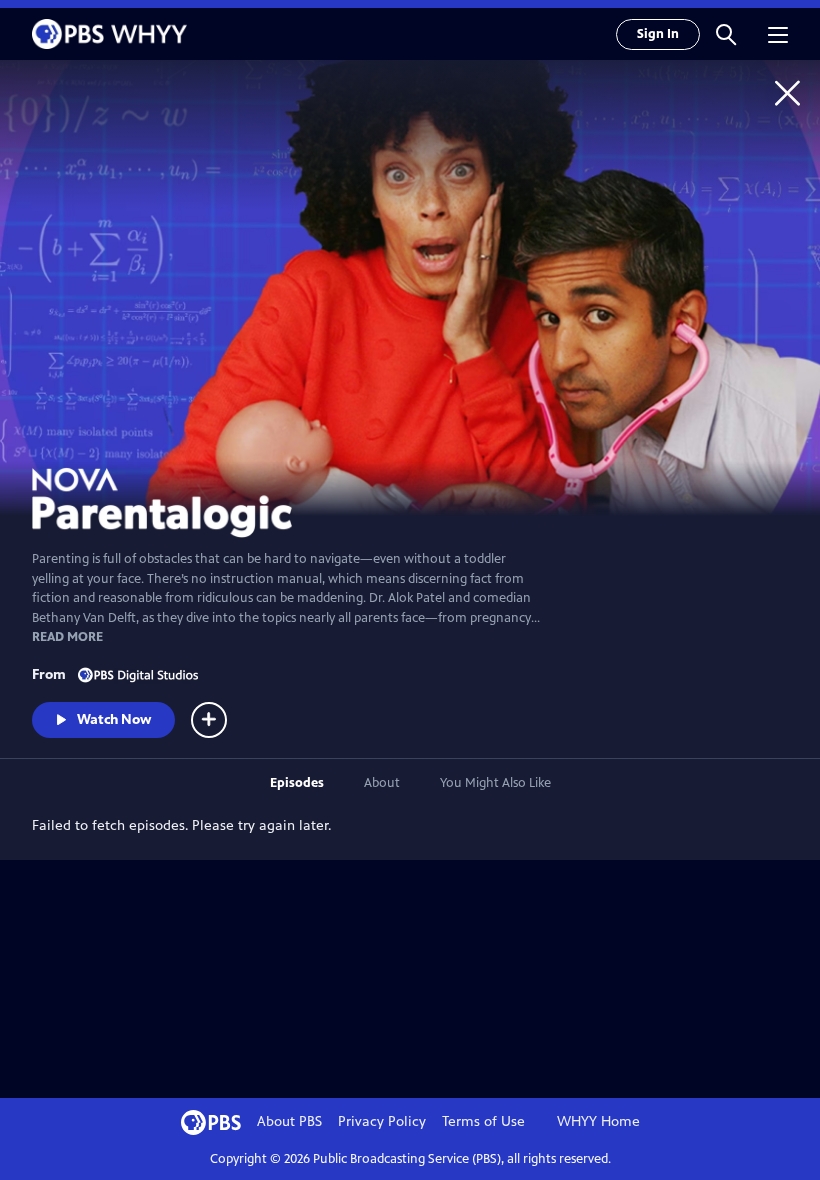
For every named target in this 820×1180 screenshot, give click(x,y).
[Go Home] (787, 92)
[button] (726, 34)
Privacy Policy (382, 1121)
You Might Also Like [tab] (495, 783)
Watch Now (114, 719)
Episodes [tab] (297, 783)
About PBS (289, 1121)
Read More (67, 637)
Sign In (658, 34)
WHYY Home (598, 1121)
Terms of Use (483, 1121)
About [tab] (382, 783)
